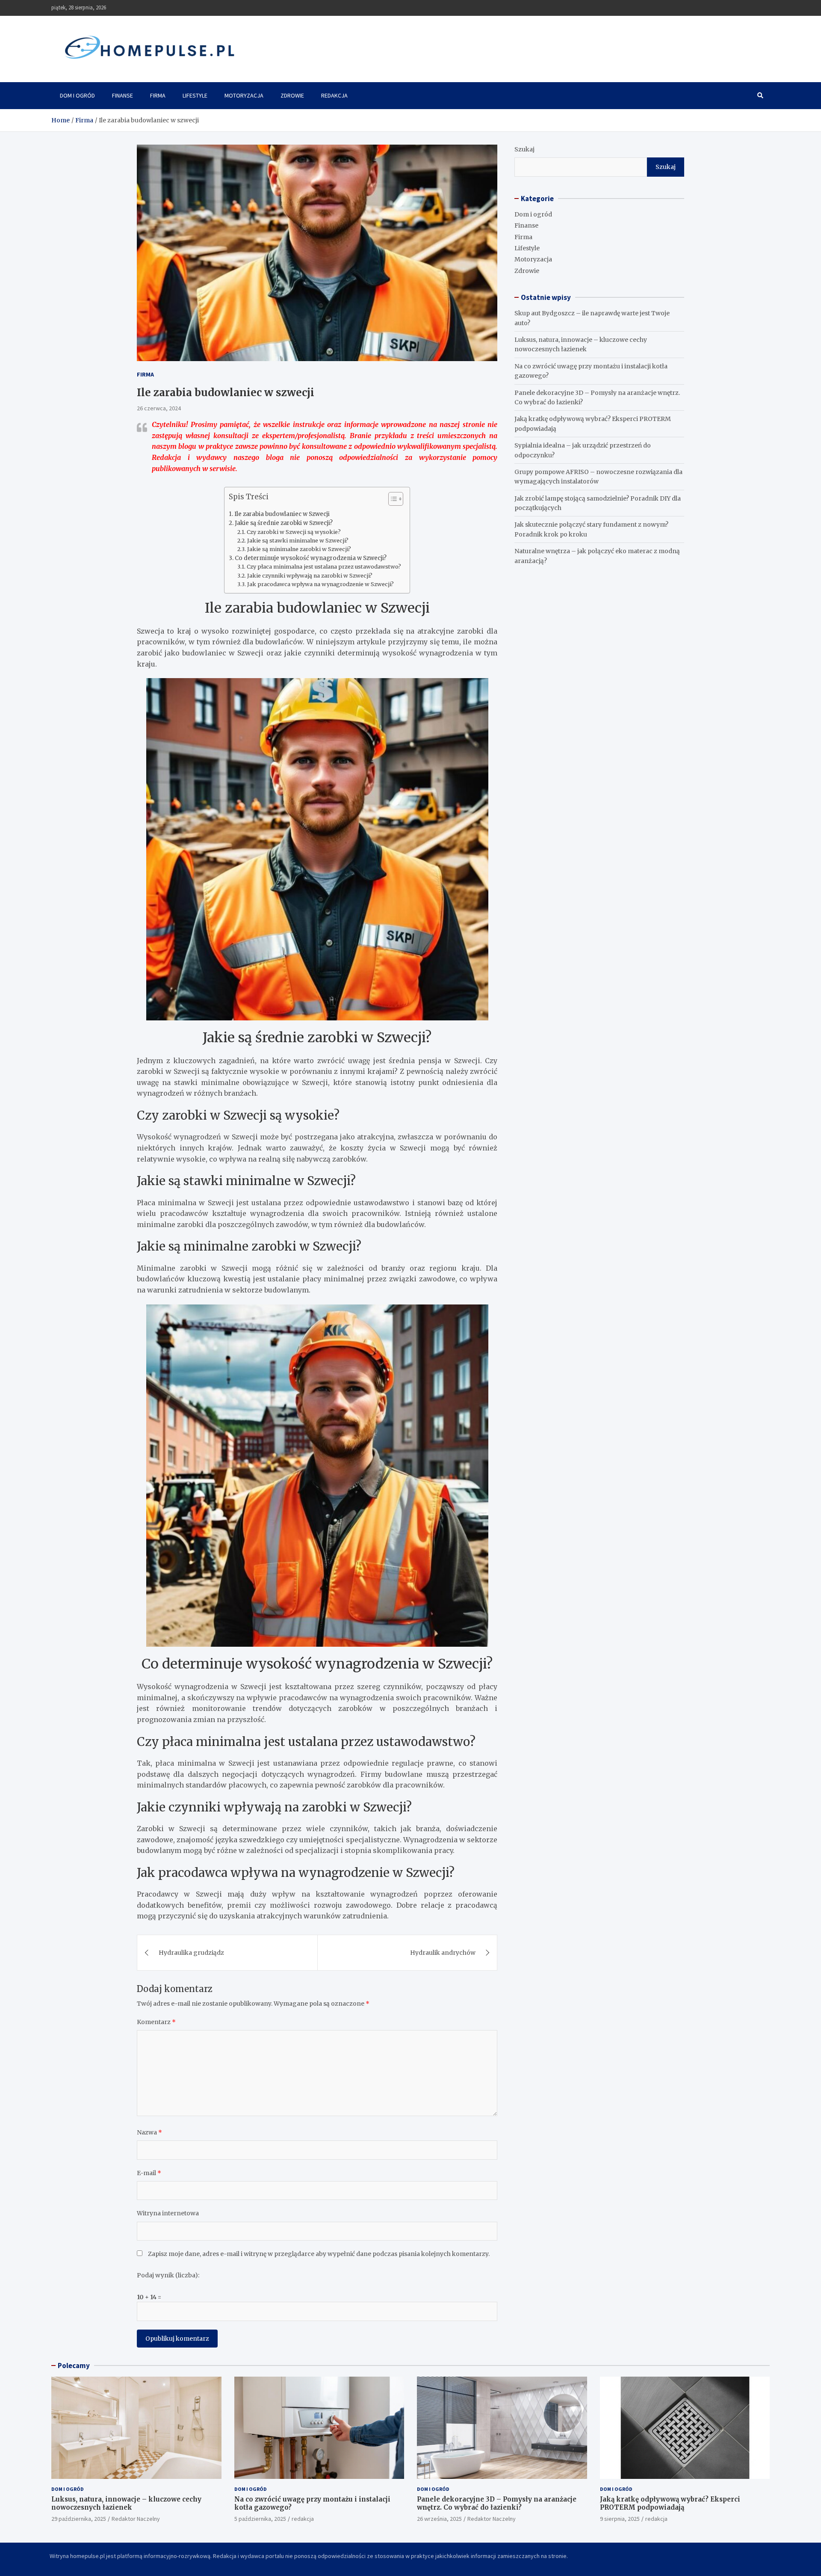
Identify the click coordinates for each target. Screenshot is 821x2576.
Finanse (123, 95)
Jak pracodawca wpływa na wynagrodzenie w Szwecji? (320, 584)
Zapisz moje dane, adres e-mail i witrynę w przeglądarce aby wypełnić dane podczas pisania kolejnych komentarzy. (319, 2254)
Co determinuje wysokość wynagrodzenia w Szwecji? (311, 558)
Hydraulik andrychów (443, 1953)
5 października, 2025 (260, 2519)
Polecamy (74, 2366)
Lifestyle (195, 95)
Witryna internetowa (168, 2213)
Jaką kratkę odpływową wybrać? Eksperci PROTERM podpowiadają (670, 2503)
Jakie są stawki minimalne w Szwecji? (298, 541)
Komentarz (156, 2022)
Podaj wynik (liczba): (168, 2275)
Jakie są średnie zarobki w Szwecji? (284, 523)
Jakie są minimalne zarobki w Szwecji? (299, 549)
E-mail (149, 2173)
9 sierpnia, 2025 (620, 2519)
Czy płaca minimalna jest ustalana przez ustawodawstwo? (324, 567)
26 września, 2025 (439, 2519)
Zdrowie (292, 95)
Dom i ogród (77, 95)
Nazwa (149, 2132)
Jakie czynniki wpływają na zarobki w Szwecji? (310, 576)
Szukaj (524, 149)
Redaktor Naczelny (136, 2519)
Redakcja (334, 95)
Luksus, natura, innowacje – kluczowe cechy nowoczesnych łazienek (126, 2503)
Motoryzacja (244, 95)
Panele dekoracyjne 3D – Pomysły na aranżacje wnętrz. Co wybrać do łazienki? (497, 2503)
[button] (391, 501)
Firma (158, 95)
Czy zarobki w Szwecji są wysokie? (294, 532)
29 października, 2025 (79, 2519)
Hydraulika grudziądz (191, 1953)
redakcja (303, 2519)
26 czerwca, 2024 (159, 408)
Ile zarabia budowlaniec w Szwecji (282, 514)
